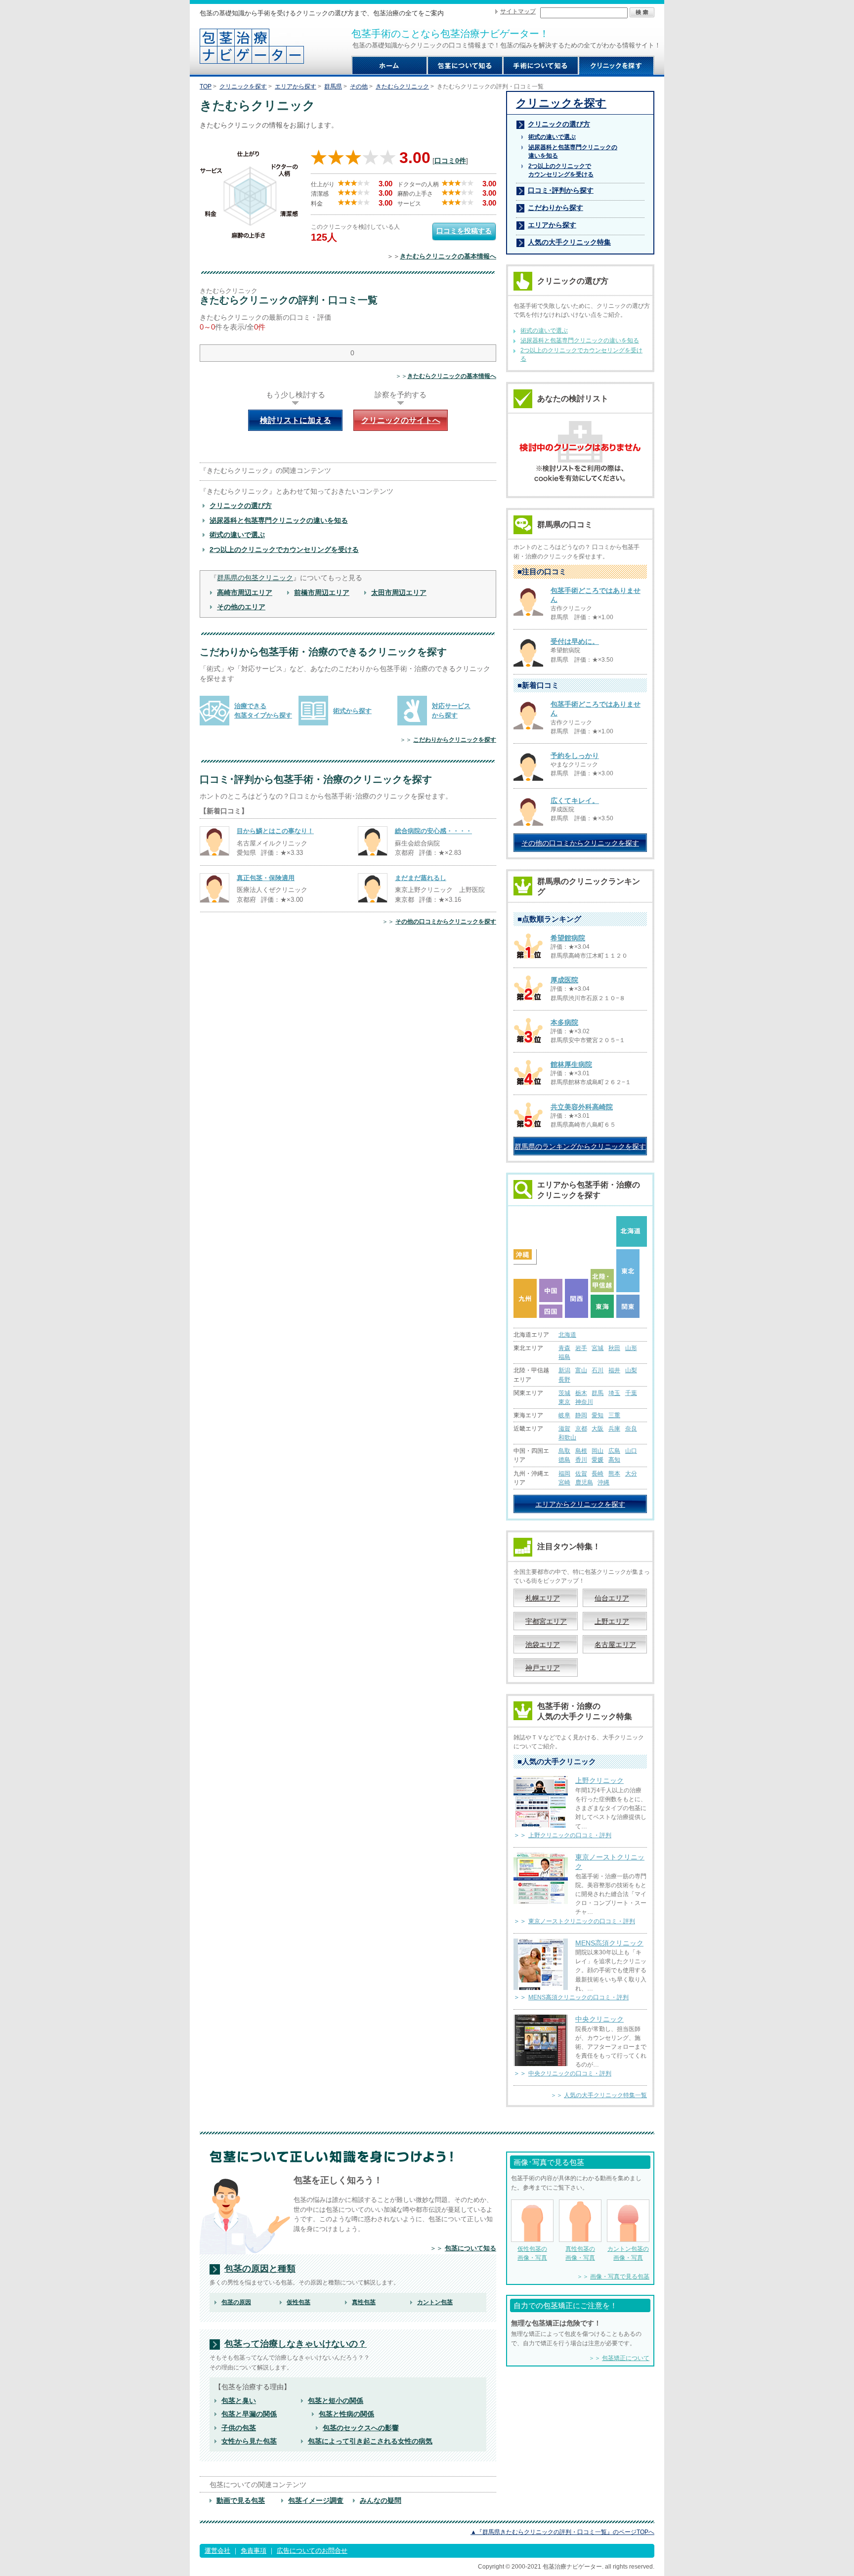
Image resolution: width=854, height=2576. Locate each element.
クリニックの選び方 (241, 506)
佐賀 (581, 1474)
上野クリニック (599, 1780)
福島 (564, 1357)
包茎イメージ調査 (316, 2500)
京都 (581, 1429)
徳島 (564, 1460)
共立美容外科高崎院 (582, 1107)
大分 (631, 1474)
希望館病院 (568, 938)
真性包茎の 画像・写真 (580, 2253)
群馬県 (333, 86)
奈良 (631, 1429)
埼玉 (614, 1393)
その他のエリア (241, 607)
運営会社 (217, 2551)
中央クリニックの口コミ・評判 (570, 2073)
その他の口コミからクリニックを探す (446, 922)
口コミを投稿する (464, 231)
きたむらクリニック (402, 86)
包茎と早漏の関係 (249, 2414)
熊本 (614, 1474)
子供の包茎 (239, 2428)
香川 (581, 1460)
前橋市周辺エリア (322, 592)
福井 (614, 1370)
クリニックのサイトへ (401, 420)
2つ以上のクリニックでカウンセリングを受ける (284, 549)
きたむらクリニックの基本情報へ (448, 256)
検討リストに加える (296, 420)
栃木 (581, 1393)
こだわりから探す (555, 208)
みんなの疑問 (381, 2500)
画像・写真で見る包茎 (620, 2277)
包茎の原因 (236, 2302)
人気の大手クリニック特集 (569, 242)
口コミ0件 (450, 161)
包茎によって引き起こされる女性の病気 (370, 2441)
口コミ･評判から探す (561, 190)
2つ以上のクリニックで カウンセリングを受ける (561, 170)
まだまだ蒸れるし (421, 878)
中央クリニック (599, 2019)
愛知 (598, 1415)
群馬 (598, 1393)
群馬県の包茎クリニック (255, 578)
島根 (581, 1451)
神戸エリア (543, 1668)
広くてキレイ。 (575, 801)
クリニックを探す (243, 86)
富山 (581, 1370)
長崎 (598, 1474)
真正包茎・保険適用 (266, 878)
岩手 (581, 1348)
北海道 (567, 1335)
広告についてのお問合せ (312, 2551)
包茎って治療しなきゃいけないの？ (296, 2344)
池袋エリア (543, 1645)
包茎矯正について (626, 2358)
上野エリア (612, 1621)
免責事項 (254, 2551)
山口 (631, 1451)
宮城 (598, 1348)
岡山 (598, 1451)
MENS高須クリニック (609, 1943)
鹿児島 (584, 1482)
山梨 (631, 1370)
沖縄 (603, 1482)
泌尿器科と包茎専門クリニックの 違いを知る (573, 151)
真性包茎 (364, 2302)
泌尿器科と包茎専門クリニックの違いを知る (279, 520)
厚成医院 (564, 980)
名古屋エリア (615, 1645)
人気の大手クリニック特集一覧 (605, 2095)
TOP (206, 86)
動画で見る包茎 (241, 2500)
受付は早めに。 (575, 641)
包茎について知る (470, 2248)
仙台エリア (612, 1598)
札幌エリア (543, 1598)
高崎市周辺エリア (245, 592)
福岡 (564, 1474)
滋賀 (564, 1429)
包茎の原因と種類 (260, 2269)
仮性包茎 (299, 2302)
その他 (359, 86)
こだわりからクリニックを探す (455, 740)
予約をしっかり (575, 756)
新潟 (564, 1370)
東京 (564, 1402)
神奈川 (584, 1402)
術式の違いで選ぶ (237, 535)
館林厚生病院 (571, 1064)
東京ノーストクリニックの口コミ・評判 (582, 1921)
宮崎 (564, 1482)
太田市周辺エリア (399, 592)
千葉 (631, 1393)
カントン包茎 (435, 2302)
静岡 (581, 1415)
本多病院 (564, 1022)
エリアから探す (296, 86)
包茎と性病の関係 (346, 2414)
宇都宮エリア (546, 1621)
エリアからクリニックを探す (580, 1504)
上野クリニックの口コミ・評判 (570, 1835)
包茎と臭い (239, 2401)
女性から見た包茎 (249, 2441)
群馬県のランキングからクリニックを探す (580, 1146)
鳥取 (564, 1451)
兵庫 (614, 1429)
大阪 (598, 1429)
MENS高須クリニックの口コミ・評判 (578, 1997)
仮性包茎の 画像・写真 (532, 2253)
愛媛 (598, 1460)
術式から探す (352, 711)
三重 (614, 1415)
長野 (564, 1380)
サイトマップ (518, 11)
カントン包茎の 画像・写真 (628, 2253)
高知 (614, 1460)
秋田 (614, 1348)
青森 (564, 1348)
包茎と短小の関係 (336, 2401)
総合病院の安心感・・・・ (433, 831)
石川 (598, 1370)
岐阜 (564, 1415)
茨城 (564, 1393)
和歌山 (567, 1437)
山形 (631, 1348)
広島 (614, 1451)
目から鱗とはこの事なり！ (275, 831)
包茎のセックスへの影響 (361, 2428)
